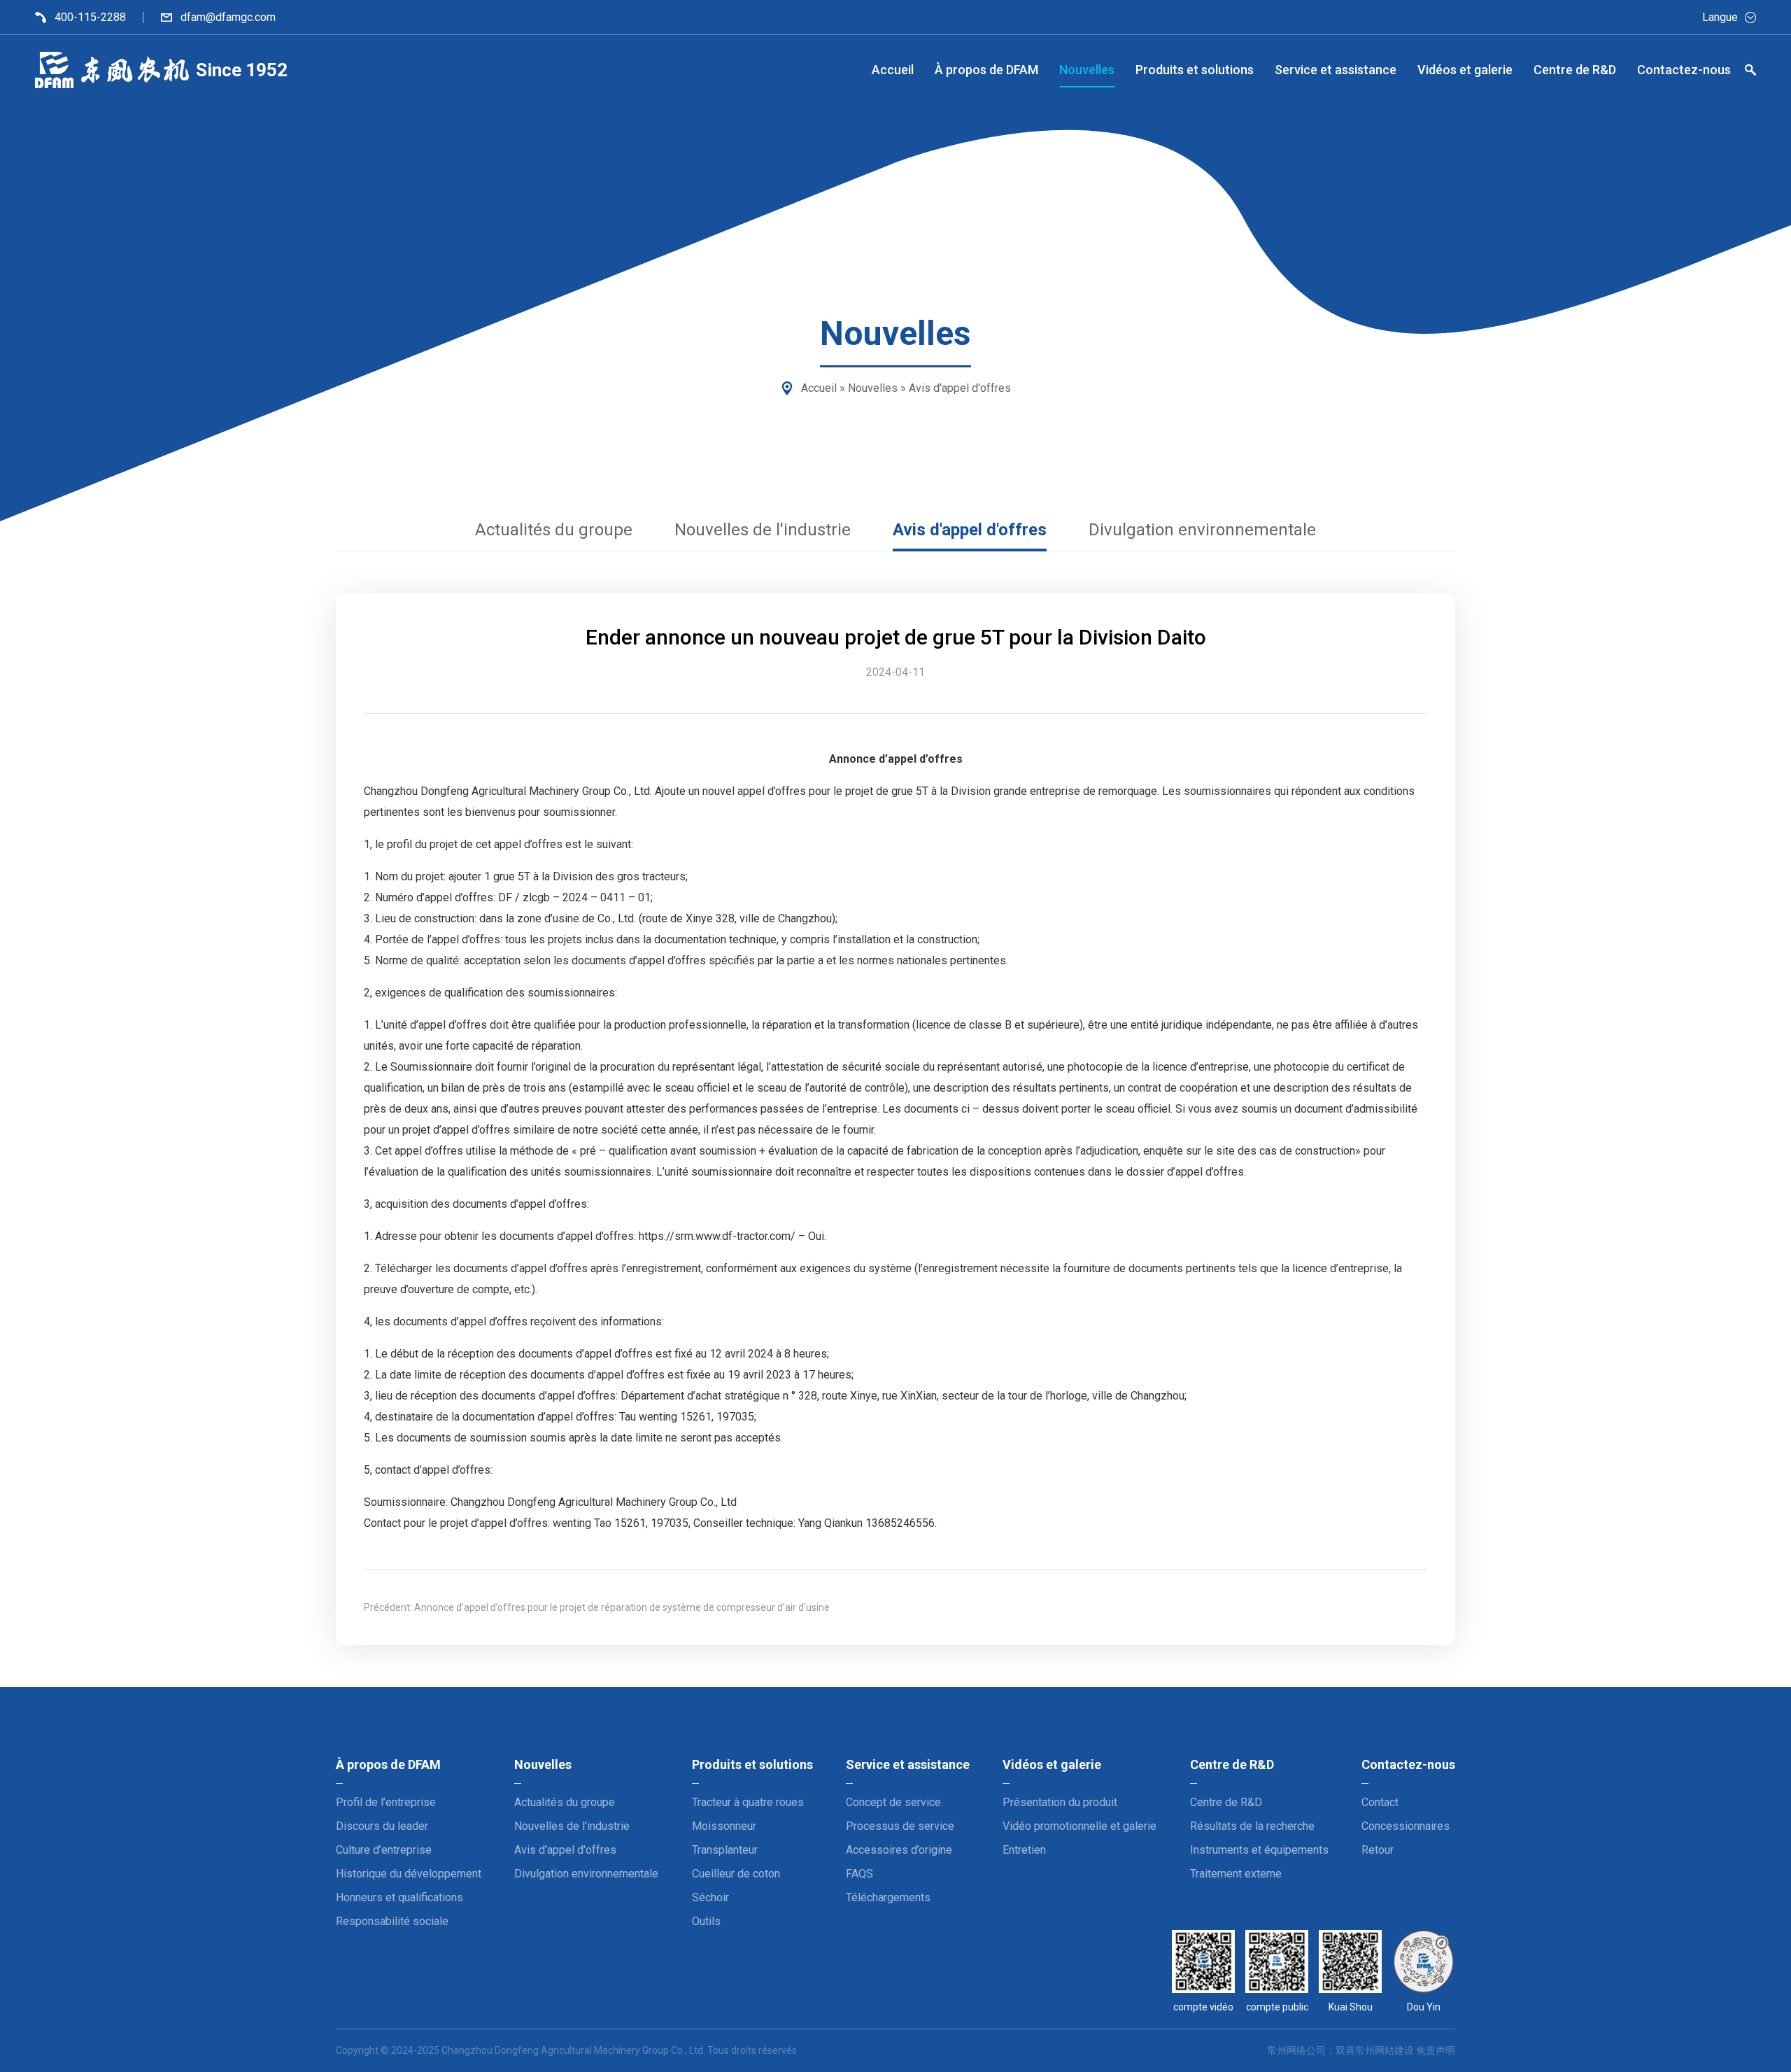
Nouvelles (873, 388)
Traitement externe (1236, 1874)
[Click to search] (1750, 72)
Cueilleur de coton (736, 1874)
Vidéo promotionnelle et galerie (1079, 1826)
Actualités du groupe (554, 530)
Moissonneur (724, 1826)
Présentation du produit (1060, 1802)
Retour (1378, 1850)
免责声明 (1436, 2050)
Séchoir (710, 1897)
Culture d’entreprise (384, 1850)
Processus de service (900, 1826)
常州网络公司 (1296, 2050)
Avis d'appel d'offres (960, 388)
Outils (706, 1921)
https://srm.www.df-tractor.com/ (717, 1236)
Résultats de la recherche (1252, 1826)
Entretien (1024, 1850)
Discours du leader (382, 1826)
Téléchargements (888, 1897)
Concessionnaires (1406, 1826)
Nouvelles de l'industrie (763, 530)
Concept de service (893, 1802)
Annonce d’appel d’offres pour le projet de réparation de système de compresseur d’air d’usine (622, 1607)
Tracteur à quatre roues (748, 1802)
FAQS (859, 1874)
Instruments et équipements (1259, 1850)
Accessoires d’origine (899, 1850)
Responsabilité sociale (392, 1921)
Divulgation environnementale (1202, 530)
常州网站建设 (1385, 2050)
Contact (1380, 1802)
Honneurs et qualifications (399, 1897)
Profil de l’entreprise (386, 1802)
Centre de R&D (1226, 1802)
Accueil (819, 388)
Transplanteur (725, 1850)
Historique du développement (409, 1874)
